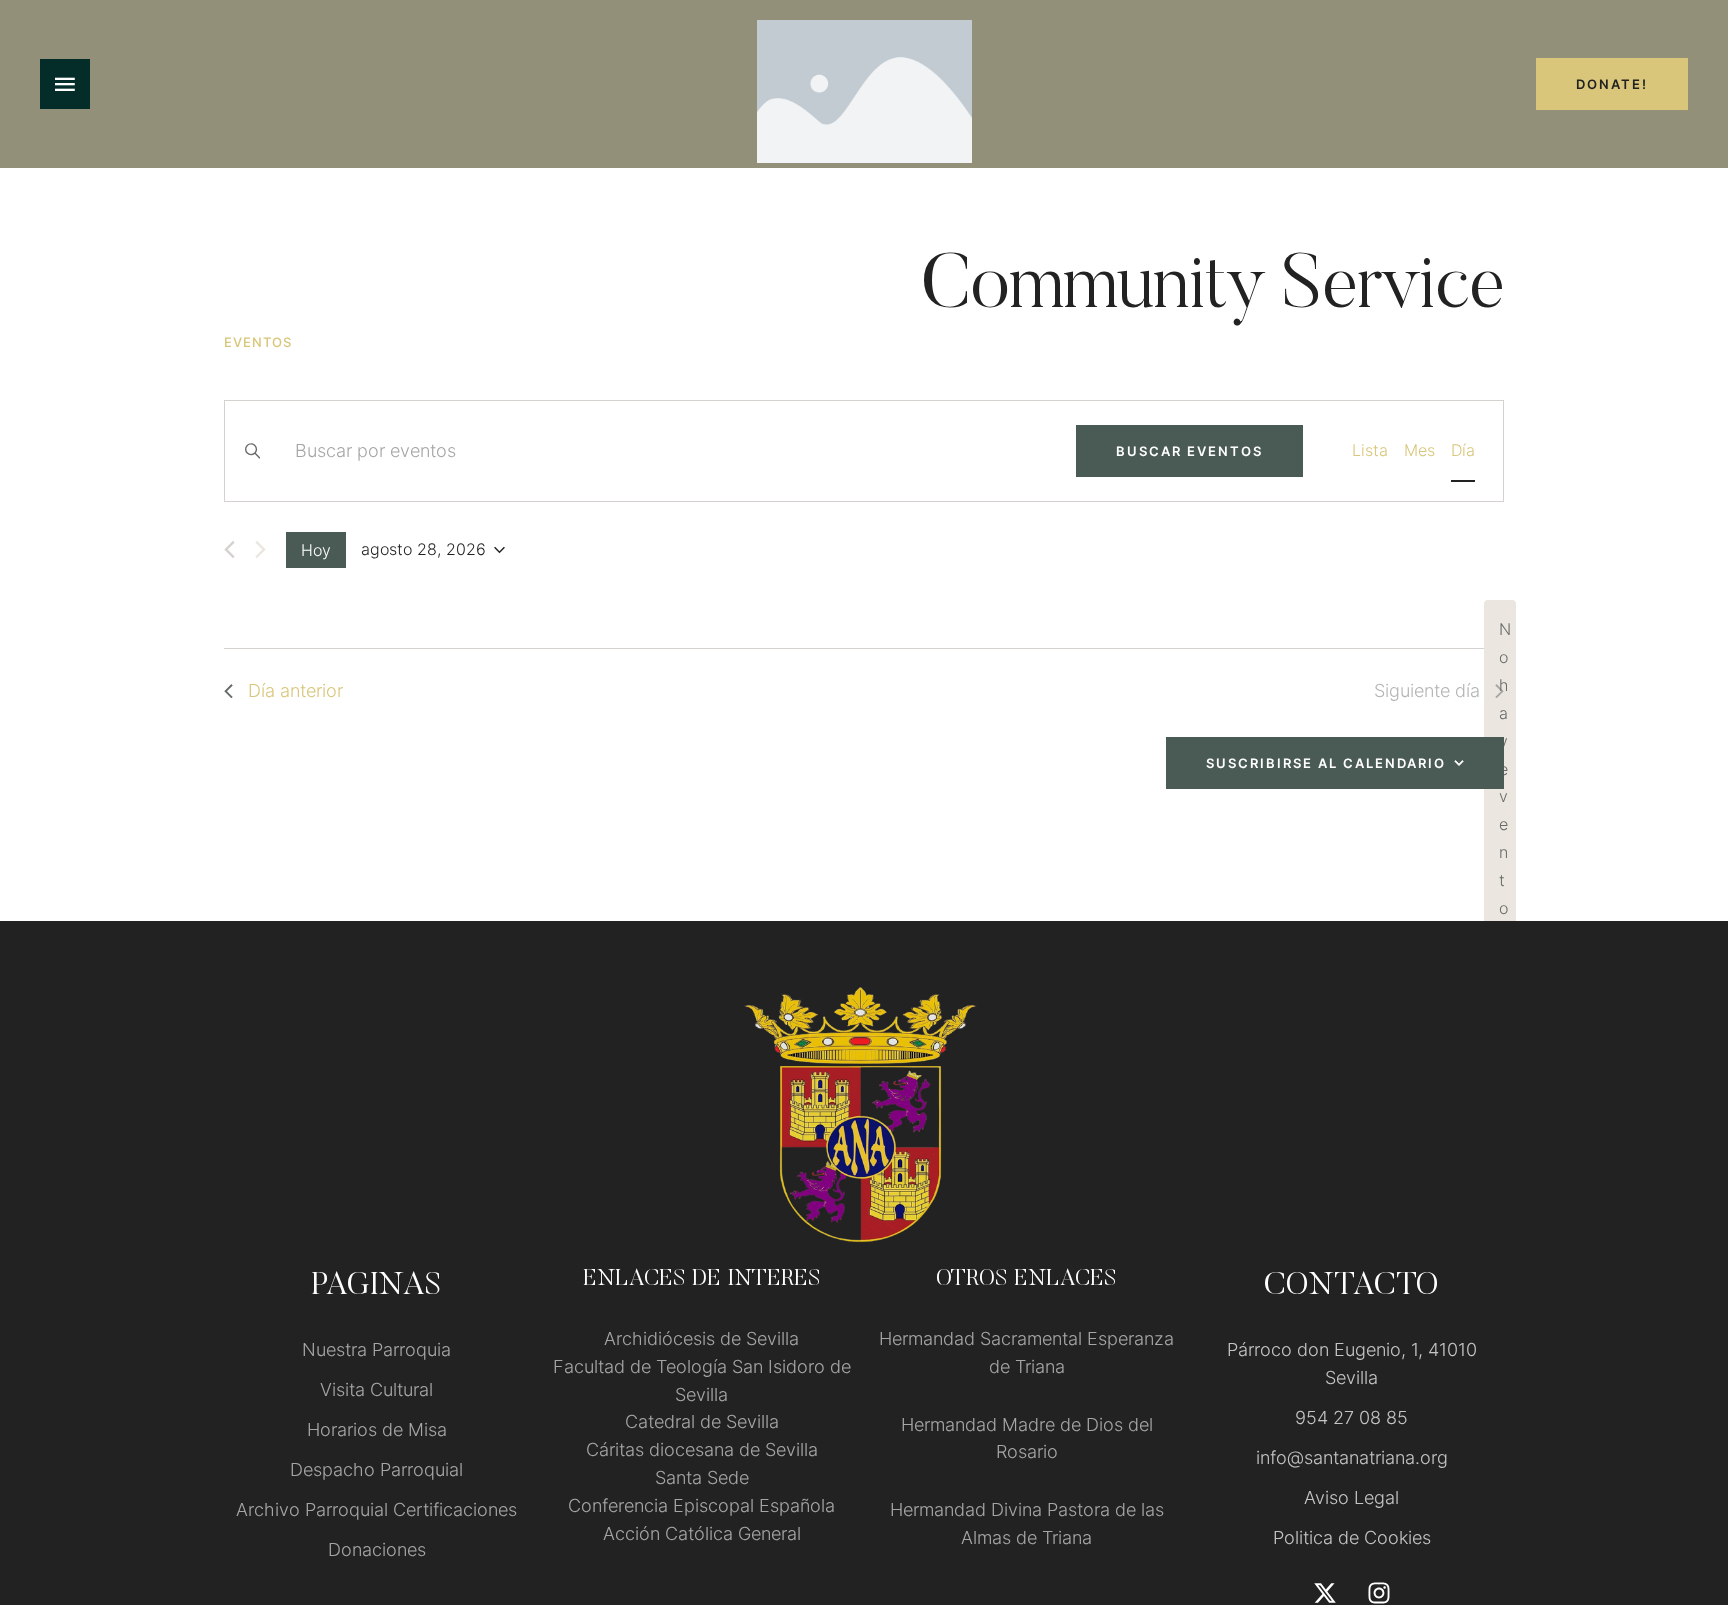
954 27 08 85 (1351, 1417)
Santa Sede (702, 1477)
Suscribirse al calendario (1326, 763)
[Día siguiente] (260, 549)
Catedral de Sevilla (702, 1421)
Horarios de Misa (377, 1429)
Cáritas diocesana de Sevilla (702, 1449)
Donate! (1612, 84)
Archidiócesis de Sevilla (701, 1338)
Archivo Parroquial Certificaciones (376, 1509)
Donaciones (377, 1549)
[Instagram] (1379, 1593)
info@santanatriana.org (1352, 1457)
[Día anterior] (229, 549)
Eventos (258, 342)
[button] (1673, 1520)
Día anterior (295, 690)
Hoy (316, 550)
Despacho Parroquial (376, 1469)
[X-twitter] (1325, 1593)
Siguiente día (1427, 690)
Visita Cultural (376, 1389)
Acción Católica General (702, 1533)
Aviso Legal (1351, 1497)
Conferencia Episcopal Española (701, 1505)
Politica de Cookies (1352, 1537)
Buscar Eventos (1189, 451)
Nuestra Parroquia (376, 1349)
